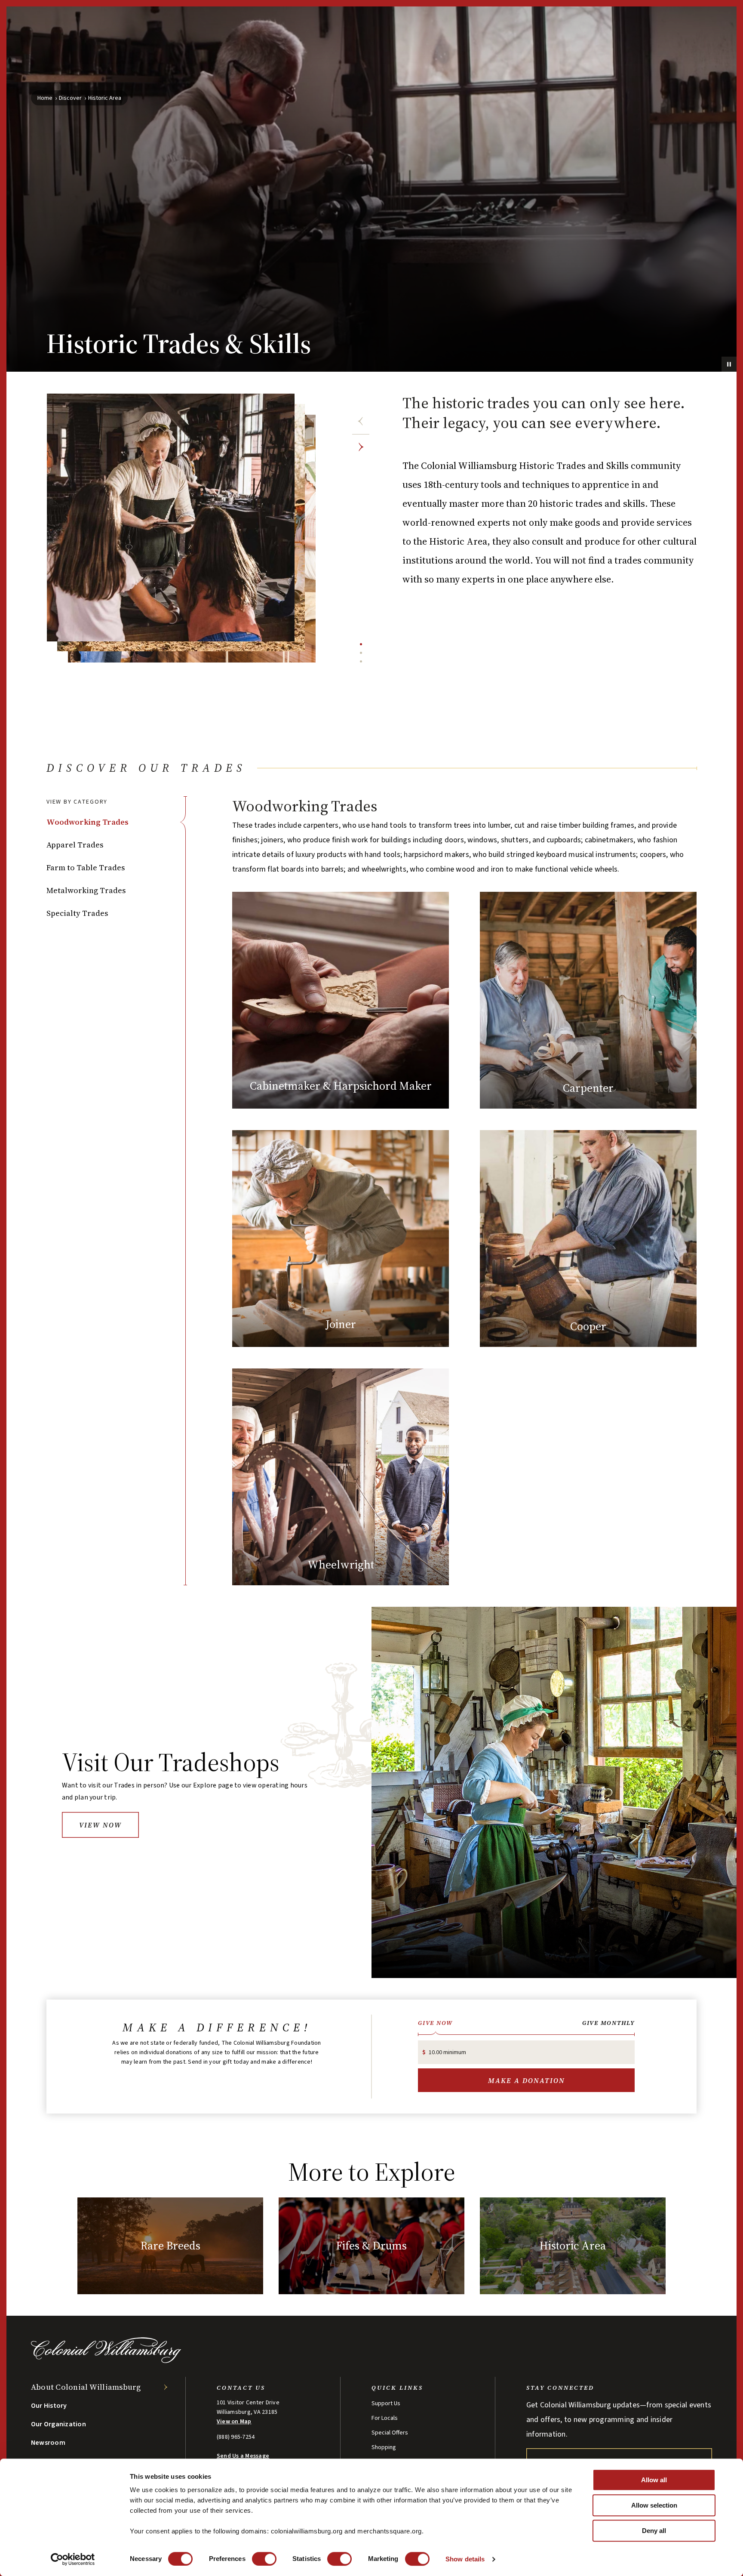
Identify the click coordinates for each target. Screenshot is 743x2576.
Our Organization (58, 2424)
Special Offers (390, 2433)
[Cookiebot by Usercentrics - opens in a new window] (73, 2559)
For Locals (385, 2418)
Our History (49, 2406)
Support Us (386, 2403)
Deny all (654, 2531)
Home (45, 98)
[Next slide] (361, 447)
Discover (70, 98)
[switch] (264, 2559)
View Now (100, 1825)
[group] (464, 1191)
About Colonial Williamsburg (86, 2387)
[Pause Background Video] (729, 364)
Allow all (654, 2480)
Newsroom (48, 2443)
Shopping (384, 2447)
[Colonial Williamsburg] (106, 2361)
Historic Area (105, 98)
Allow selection (654, 2505)
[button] (116, 822)
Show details (465, 2559)
